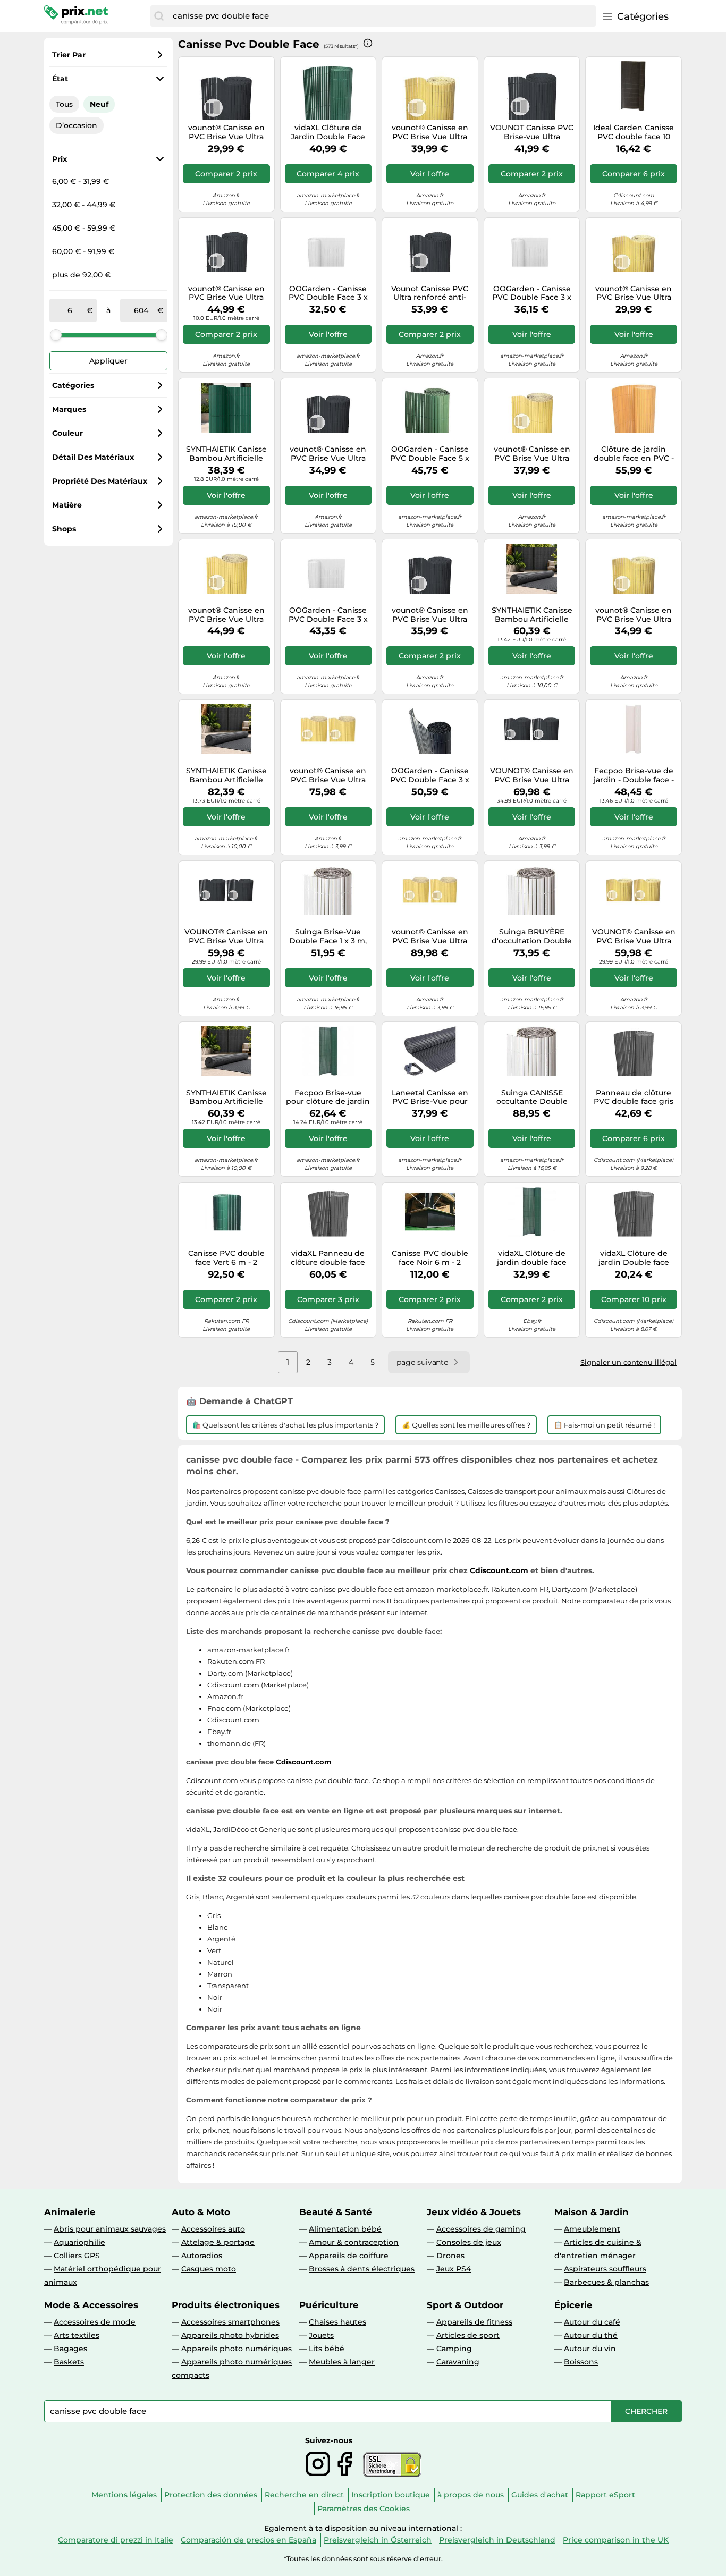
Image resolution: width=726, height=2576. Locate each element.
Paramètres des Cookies (364, 2509)
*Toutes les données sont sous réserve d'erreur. (363, 2559)
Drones (450, 2256)
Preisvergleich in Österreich (378, 2540)
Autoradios (202, 2256)
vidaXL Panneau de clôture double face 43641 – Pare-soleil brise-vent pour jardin (328, 1258)
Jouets (321, 2335)
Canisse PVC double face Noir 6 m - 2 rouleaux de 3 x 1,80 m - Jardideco (430, 1258)
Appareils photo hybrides (230, 2335)
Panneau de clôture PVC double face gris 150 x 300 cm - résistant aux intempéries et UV (634, 1097)
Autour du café (592, 2322)
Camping (454, 2349)
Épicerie (573, 2305)
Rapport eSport (605, 2495)
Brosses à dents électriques (362, 2269)
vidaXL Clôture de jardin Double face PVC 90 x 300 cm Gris (634, 1258)
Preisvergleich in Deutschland (497, 2540)
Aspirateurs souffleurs (605, 2269)
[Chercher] (159, 16)
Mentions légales (124, 2495)
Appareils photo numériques (237, 2349)
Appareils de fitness (474, 2322)
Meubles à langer (342, 2362)
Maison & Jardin (592, 2212)
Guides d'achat (540, 2495)
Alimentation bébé (345, 2229)
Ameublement (592, 2229)
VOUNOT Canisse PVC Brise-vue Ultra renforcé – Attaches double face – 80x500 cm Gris (532, 132)
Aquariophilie (79, 2242)
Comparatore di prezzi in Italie (116, 2540)
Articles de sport (468, 2335)
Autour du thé (591, 2335)
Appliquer (108, 361)
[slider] (56, 335)
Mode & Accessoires (91, 2305)
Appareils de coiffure (349, 2256)
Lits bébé (327, 2349)
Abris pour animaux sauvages (110, 2229)
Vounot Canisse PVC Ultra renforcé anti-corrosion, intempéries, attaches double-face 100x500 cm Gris (430, 293)
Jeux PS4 (454, 2269)
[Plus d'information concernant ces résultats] (368, 43)
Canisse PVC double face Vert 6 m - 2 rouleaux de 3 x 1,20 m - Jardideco (226, 1258)
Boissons (581, 2362)
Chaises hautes (337, 2322)
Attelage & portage (218, 2242)
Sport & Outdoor (465, 2305)
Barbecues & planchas (606, 2282)
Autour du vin (590, 2349)
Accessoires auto (213, 2229)
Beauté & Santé (336, 2212)
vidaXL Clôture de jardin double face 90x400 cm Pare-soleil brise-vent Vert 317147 (532, 1258)
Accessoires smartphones (230, 2322)
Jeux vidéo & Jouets (474, 2212)
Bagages (70, 2349)
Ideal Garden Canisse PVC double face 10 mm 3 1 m (634, 132)
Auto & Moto (201, 2212)
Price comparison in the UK (616, 2540)
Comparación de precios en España (248, 2540)
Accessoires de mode (95, 2322)
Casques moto (209, 2269)
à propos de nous (471, 2495)
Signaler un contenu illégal (628, 1362)
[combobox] (382, 16)
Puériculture (329, 2305)
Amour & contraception (354, 2242)
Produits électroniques (226, 2305)
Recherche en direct (304, 2495)
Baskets (69, 2362)
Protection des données (211, 2495)
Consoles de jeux (469, 2242)
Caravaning (458, 2362)
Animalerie (70, 2212)
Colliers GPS (77, 2256)
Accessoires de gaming (481, 2229)
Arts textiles (77, 2335)
